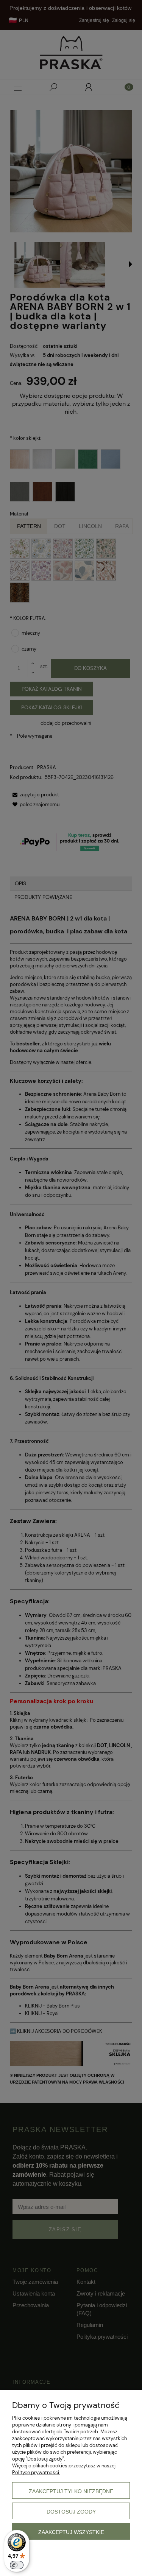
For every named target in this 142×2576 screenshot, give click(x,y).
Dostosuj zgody (71, 2512)
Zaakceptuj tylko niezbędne (71, 2491)
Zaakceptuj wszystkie (71, 2532)
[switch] (17, 2565)
